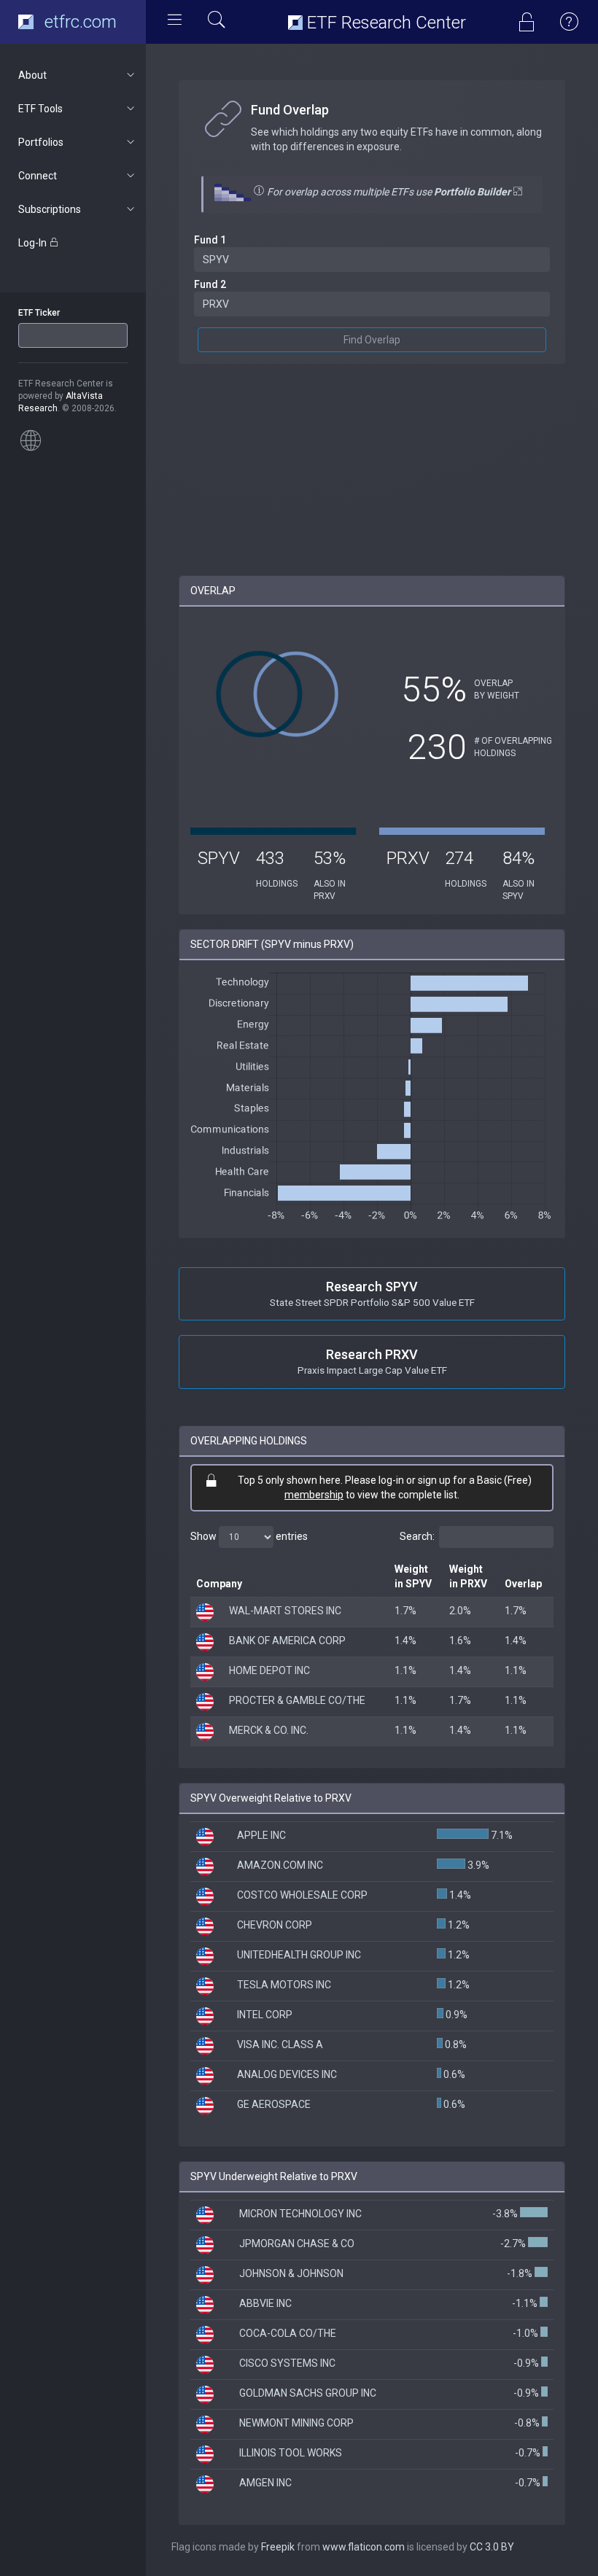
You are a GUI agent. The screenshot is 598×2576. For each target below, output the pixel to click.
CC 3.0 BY (492, 2547)
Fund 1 (210, 240)
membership (314, 1495)
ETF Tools (40, 109)
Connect (38, 176)
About (32, 75)
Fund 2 (210, 284)
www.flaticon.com (364, 2547)
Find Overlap (372, 340)
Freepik (278, 2547)
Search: (417, 1536)
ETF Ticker (39, 313)
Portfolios (41, 142)
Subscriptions (50, 209)
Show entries (249, 1536)
